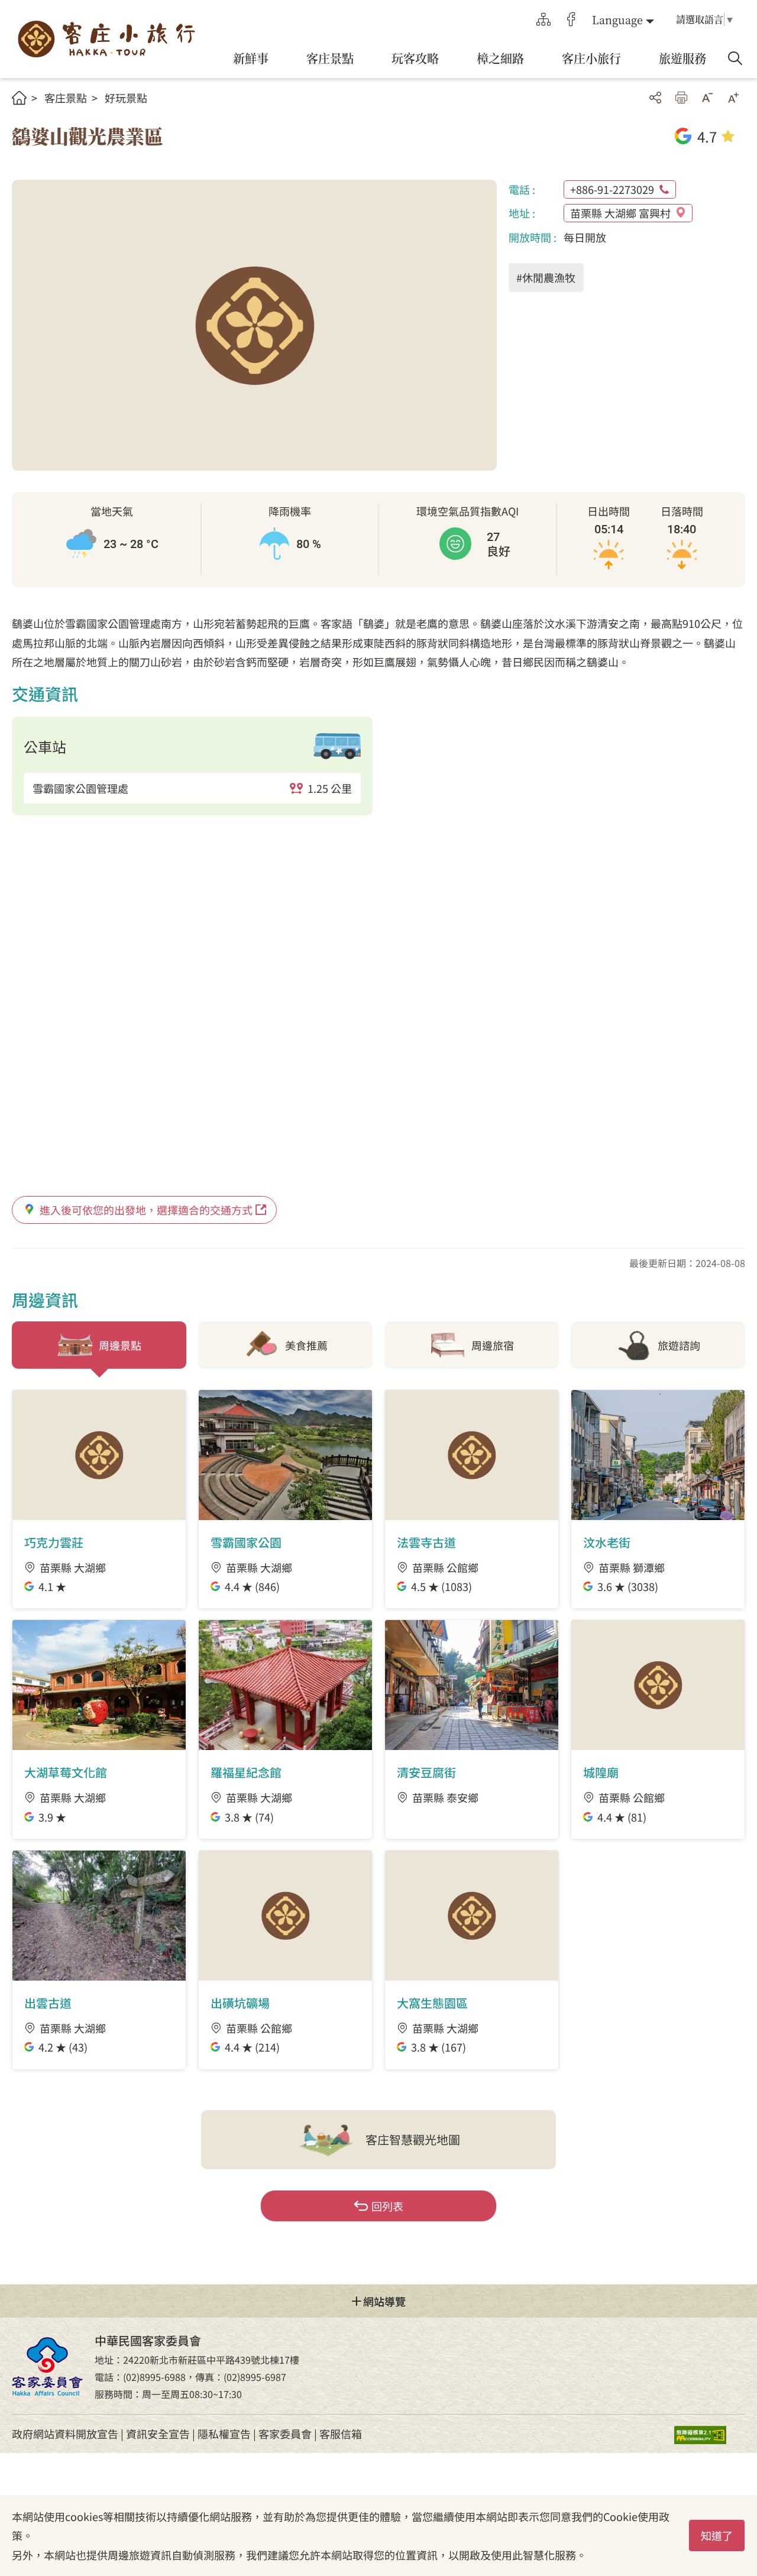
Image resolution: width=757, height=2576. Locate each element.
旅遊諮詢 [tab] (679, 1345)
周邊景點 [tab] (120, 1345)
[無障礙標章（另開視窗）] (710, 2434)
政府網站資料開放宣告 (65, 2434)
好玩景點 (126, 98)
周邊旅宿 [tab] (493, 1345)
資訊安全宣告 (158, 2434)
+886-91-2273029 (612, 189)
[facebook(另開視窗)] (571, 20)
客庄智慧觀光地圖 (413, 2139)
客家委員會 (285, 2434)
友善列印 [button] (681, 98)
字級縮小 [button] (707, 98)
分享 (655, 98)
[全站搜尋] (735, 59)
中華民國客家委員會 (47, 2366)
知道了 (717, 2535)
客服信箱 (341, 2434)
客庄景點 (66, 98)
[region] (192, 788)
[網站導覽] (544, 20)
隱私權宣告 (224, 2434)
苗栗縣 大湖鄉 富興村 (620, 213)
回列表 (387, 2206)
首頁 (19, 98)
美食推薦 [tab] (306, 1345)
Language (617, 20)
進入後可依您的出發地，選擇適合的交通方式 (146, 1210)
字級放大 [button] (733, 98)
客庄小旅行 (106, 39)
